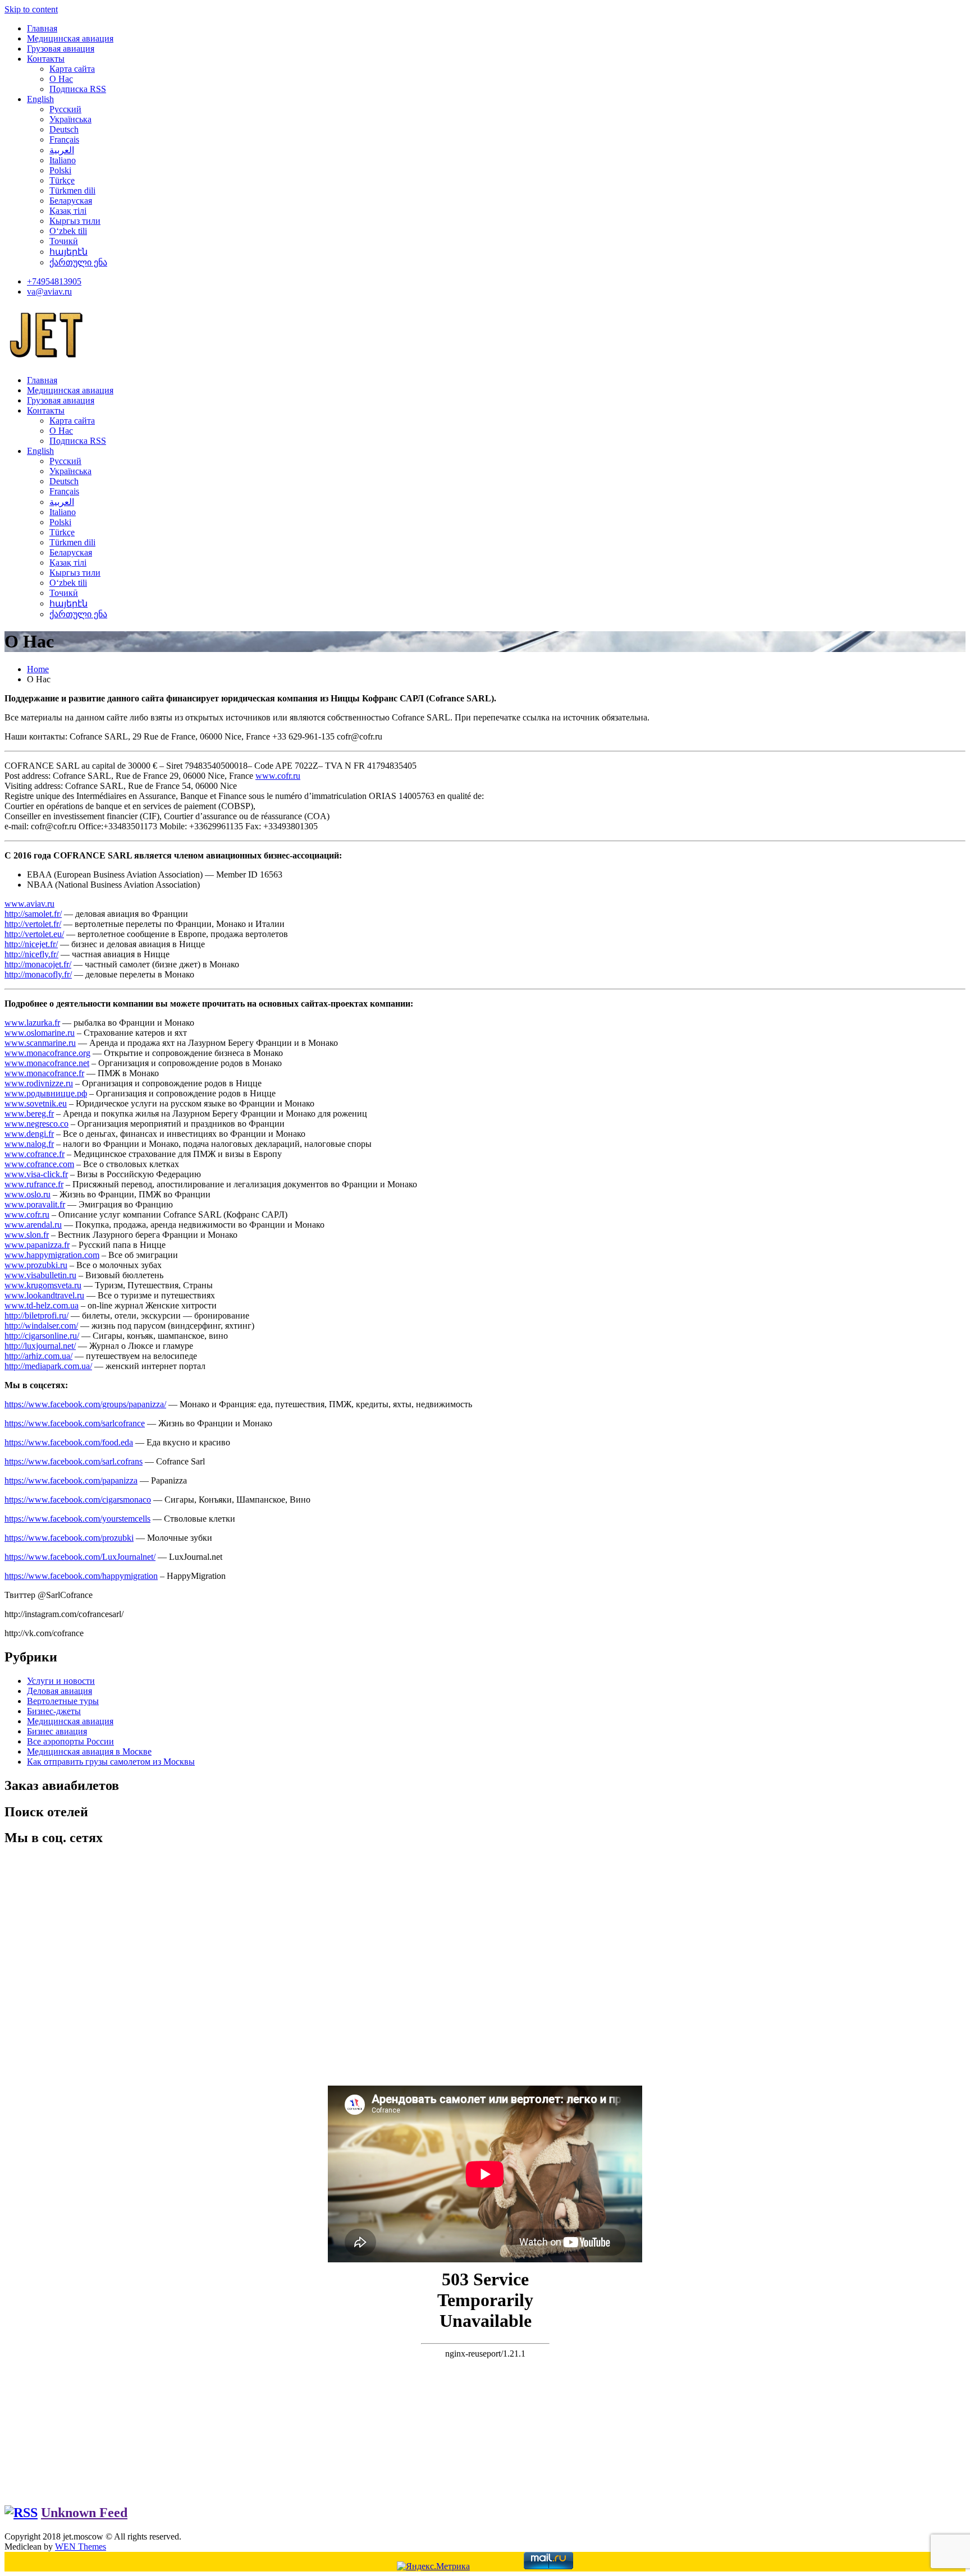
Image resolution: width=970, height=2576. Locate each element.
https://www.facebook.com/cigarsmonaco (78, 1500)
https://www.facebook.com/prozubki (69, 1538)
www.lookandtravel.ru (44, 1295)
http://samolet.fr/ (33, 914)
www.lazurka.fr (32, 1023)
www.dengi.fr (29, 1134)
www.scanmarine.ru (40, 1043)
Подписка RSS (78, 89)
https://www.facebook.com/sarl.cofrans (74, 1461)
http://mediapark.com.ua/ (48, 1366)
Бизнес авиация (57, 1731)
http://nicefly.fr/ (31, 954)
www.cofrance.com (39, 1164)
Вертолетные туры (63, 1701)
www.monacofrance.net (47, 1063)
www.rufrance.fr (34, 1184)
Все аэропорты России (70, 1741)
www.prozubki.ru (36, 1265)
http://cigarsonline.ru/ (42, 1336)
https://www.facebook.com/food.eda (69, 1442)
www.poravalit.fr (35, 1204)
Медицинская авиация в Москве (89, 1751)
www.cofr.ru (278, 776)
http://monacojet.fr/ (38, 964)
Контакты (46, 59)
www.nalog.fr (29, 1144)
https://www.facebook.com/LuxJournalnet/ (80, 1557)
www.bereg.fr (29, 1113)
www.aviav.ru (29, 904)
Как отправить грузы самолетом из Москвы (111, 1762)
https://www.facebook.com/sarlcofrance (75, 1423)
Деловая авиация (60, 1691)
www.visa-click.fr (36, 1174)
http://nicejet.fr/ (31, 944)
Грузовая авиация (61, 49)
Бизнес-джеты (54, 1711)
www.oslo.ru (28, 1194)
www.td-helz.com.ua (42, 1305)
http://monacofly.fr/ (38, 974)
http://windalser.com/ (41, 1326)
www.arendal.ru (33, 1225)
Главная (42, 28)
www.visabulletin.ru (40, 1275)
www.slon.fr (27, 1235)
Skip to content (31, 9)
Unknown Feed (84, 2513)
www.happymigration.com (52, 1255)
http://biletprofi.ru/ (36, 1315)
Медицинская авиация (70, 38)
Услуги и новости (61, 1681)
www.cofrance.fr (35, 1154)
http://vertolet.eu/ (34, 934)
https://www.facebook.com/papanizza (71, 1480)
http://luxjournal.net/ (40, 1346)
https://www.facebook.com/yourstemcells (77, 1519)
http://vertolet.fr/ (33, 924)
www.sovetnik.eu (36, 1103)
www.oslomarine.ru (40, 1033)
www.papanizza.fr (37, 1245)
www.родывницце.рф (46, 1093)
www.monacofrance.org (47, 1053)
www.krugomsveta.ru (43, 1285)
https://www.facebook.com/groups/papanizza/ (85, 1404)
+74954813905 (54, 281)
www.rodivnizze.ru (39, 1083)
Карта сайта (72, 69)
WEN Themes (81, 2547)
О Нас (61, 79)
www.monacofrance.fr (44, 1073)
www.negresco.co (36, 1124)
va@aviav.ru (49, 291)
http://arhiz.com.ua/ (38, 1356)
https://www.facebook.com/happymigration (81, 1576)
